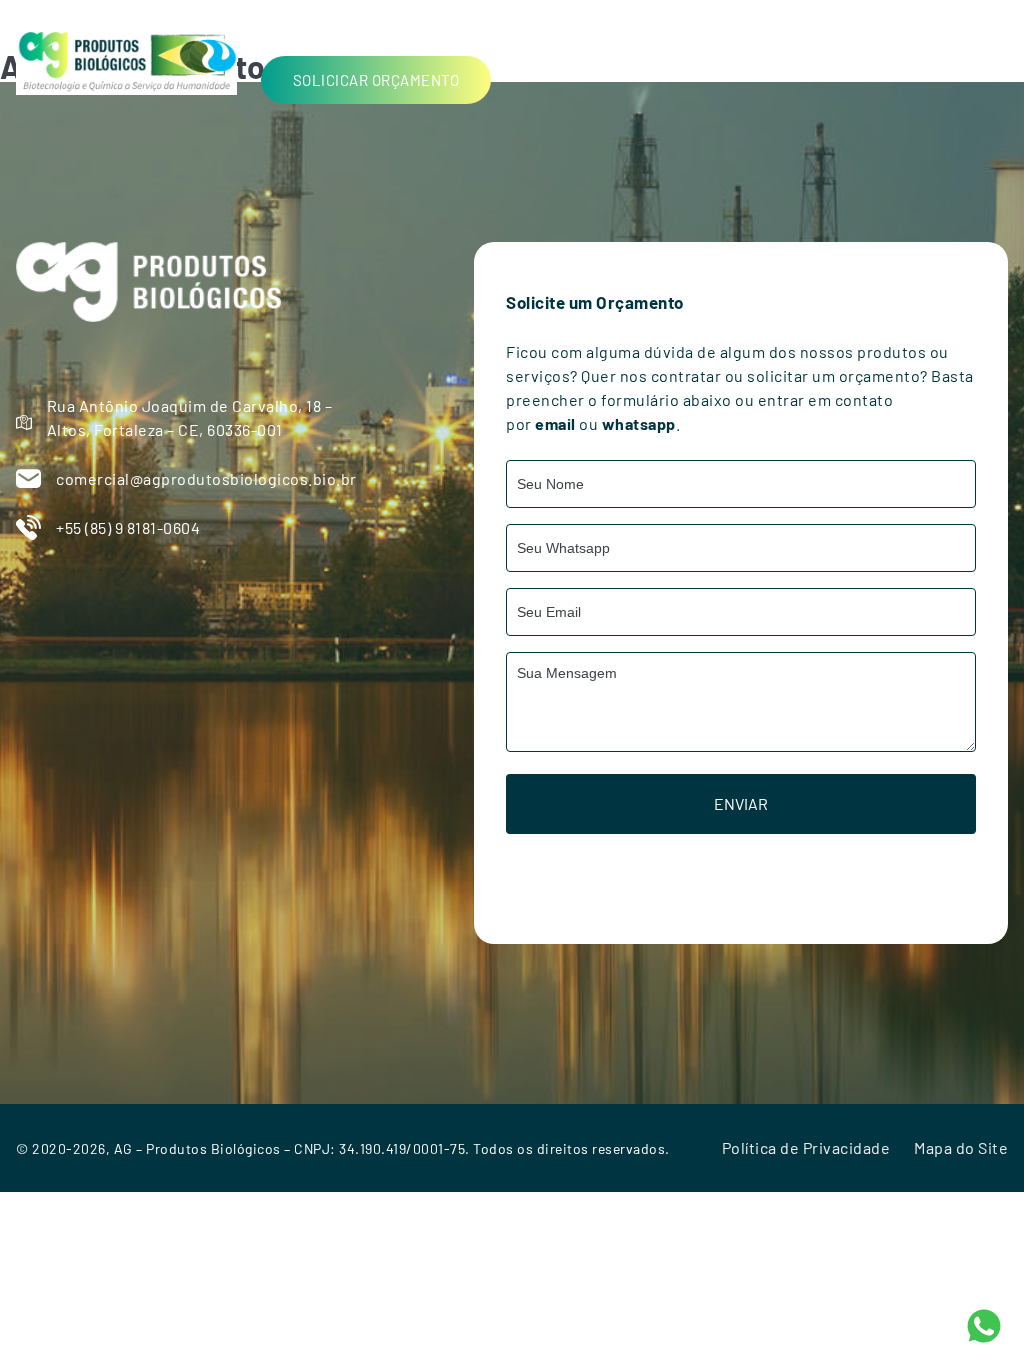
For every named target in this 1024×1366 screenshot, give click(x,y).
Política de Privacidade (806, 1147)
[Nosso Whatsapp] (984, 1323)
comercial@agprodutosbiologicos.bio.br (206, 478)
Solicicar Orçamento (376, 80)
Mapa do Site (961, 1147)
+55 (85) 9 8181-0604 (128, 527)
